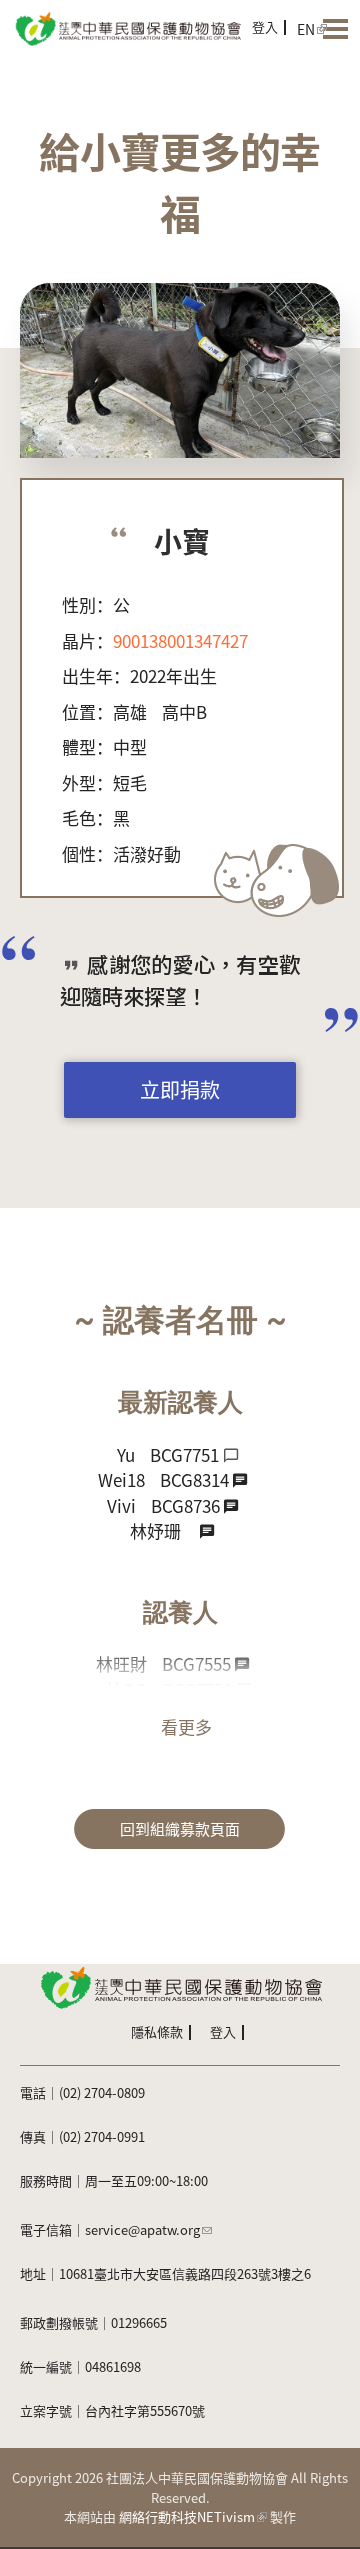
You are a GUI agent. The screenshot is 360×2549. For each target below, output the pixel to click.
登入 (265, 26)
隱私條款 (157, 2031)
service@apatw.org (142, 2229)
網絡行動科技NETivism (187, 2516)
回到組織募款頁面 (180, 1828)
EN (306, 29)
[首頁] (127, 27)
